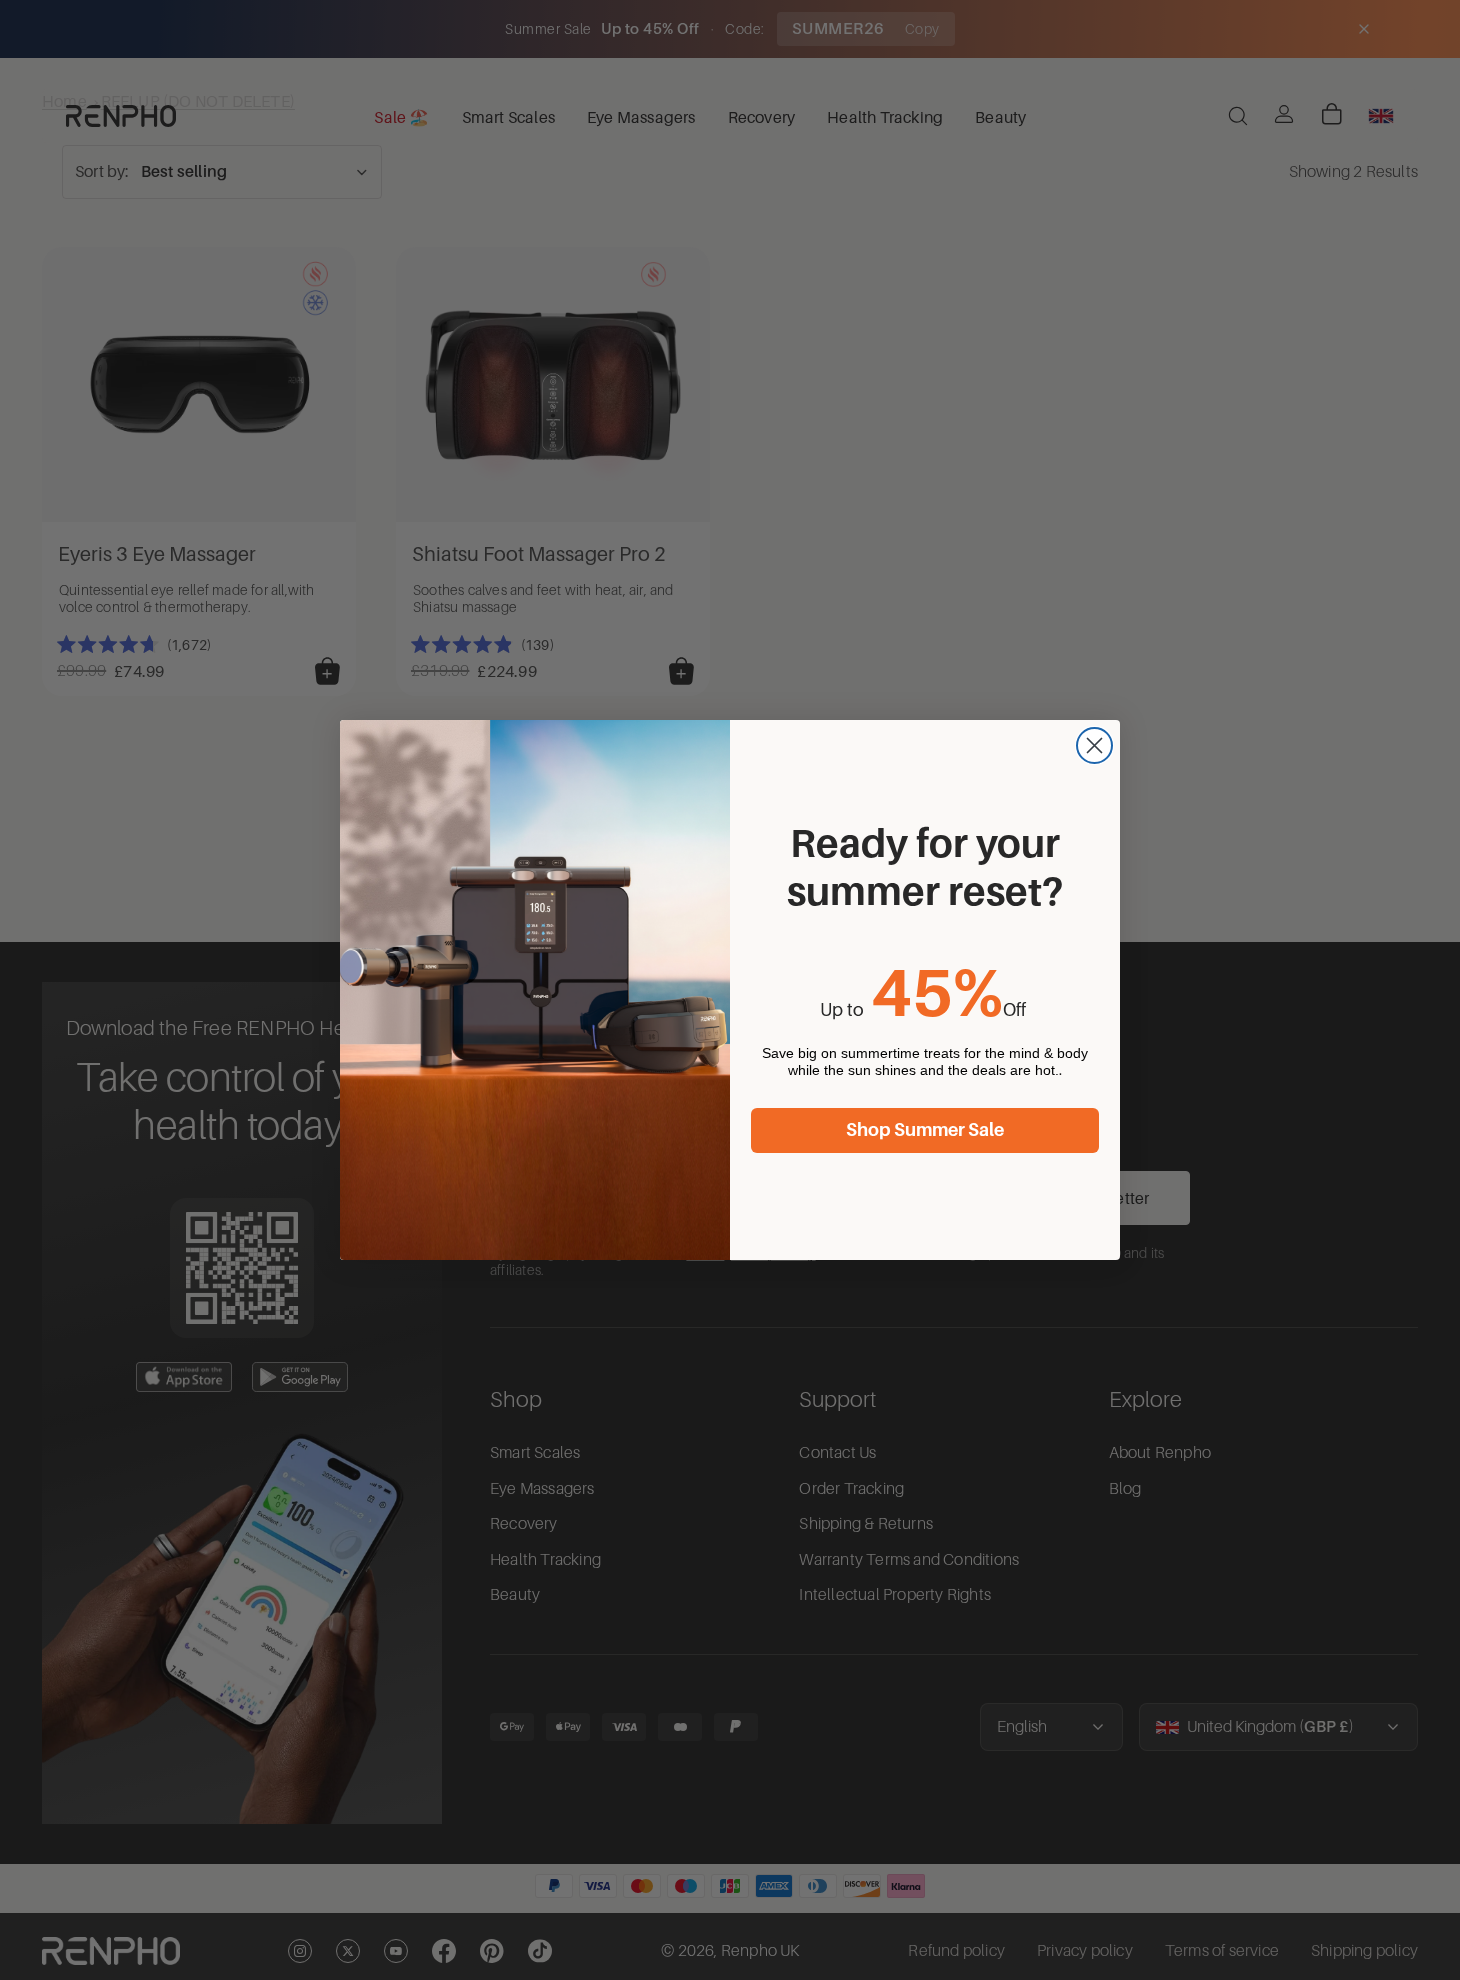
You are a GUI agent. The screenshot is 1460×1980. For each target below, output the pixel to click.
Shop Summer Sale (925, 1130)
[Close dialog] (1094, 745)
